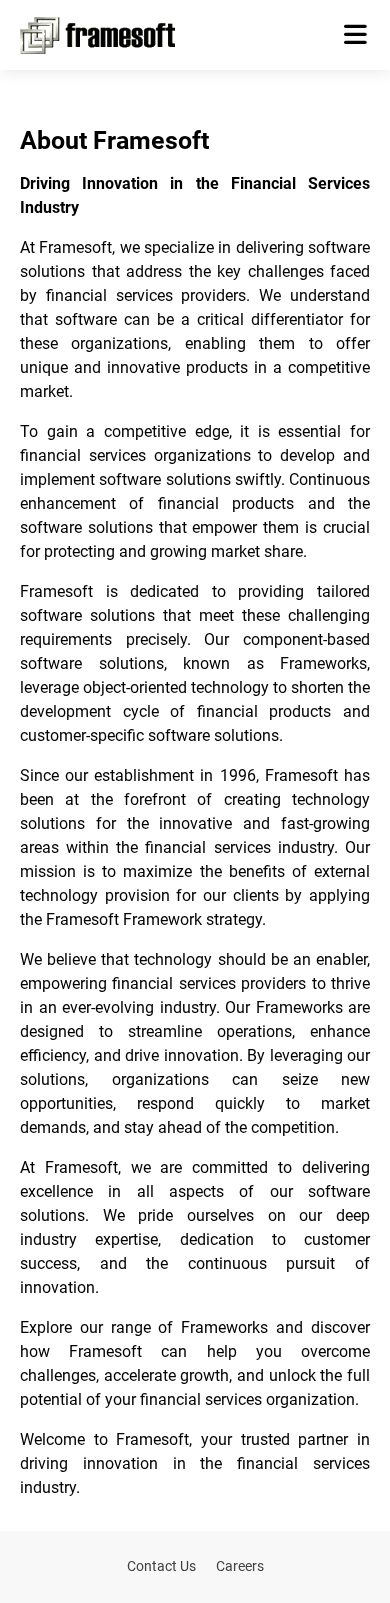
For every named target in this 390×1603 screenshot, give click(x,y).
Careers (240, 1566)
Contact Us (161, 1566)
